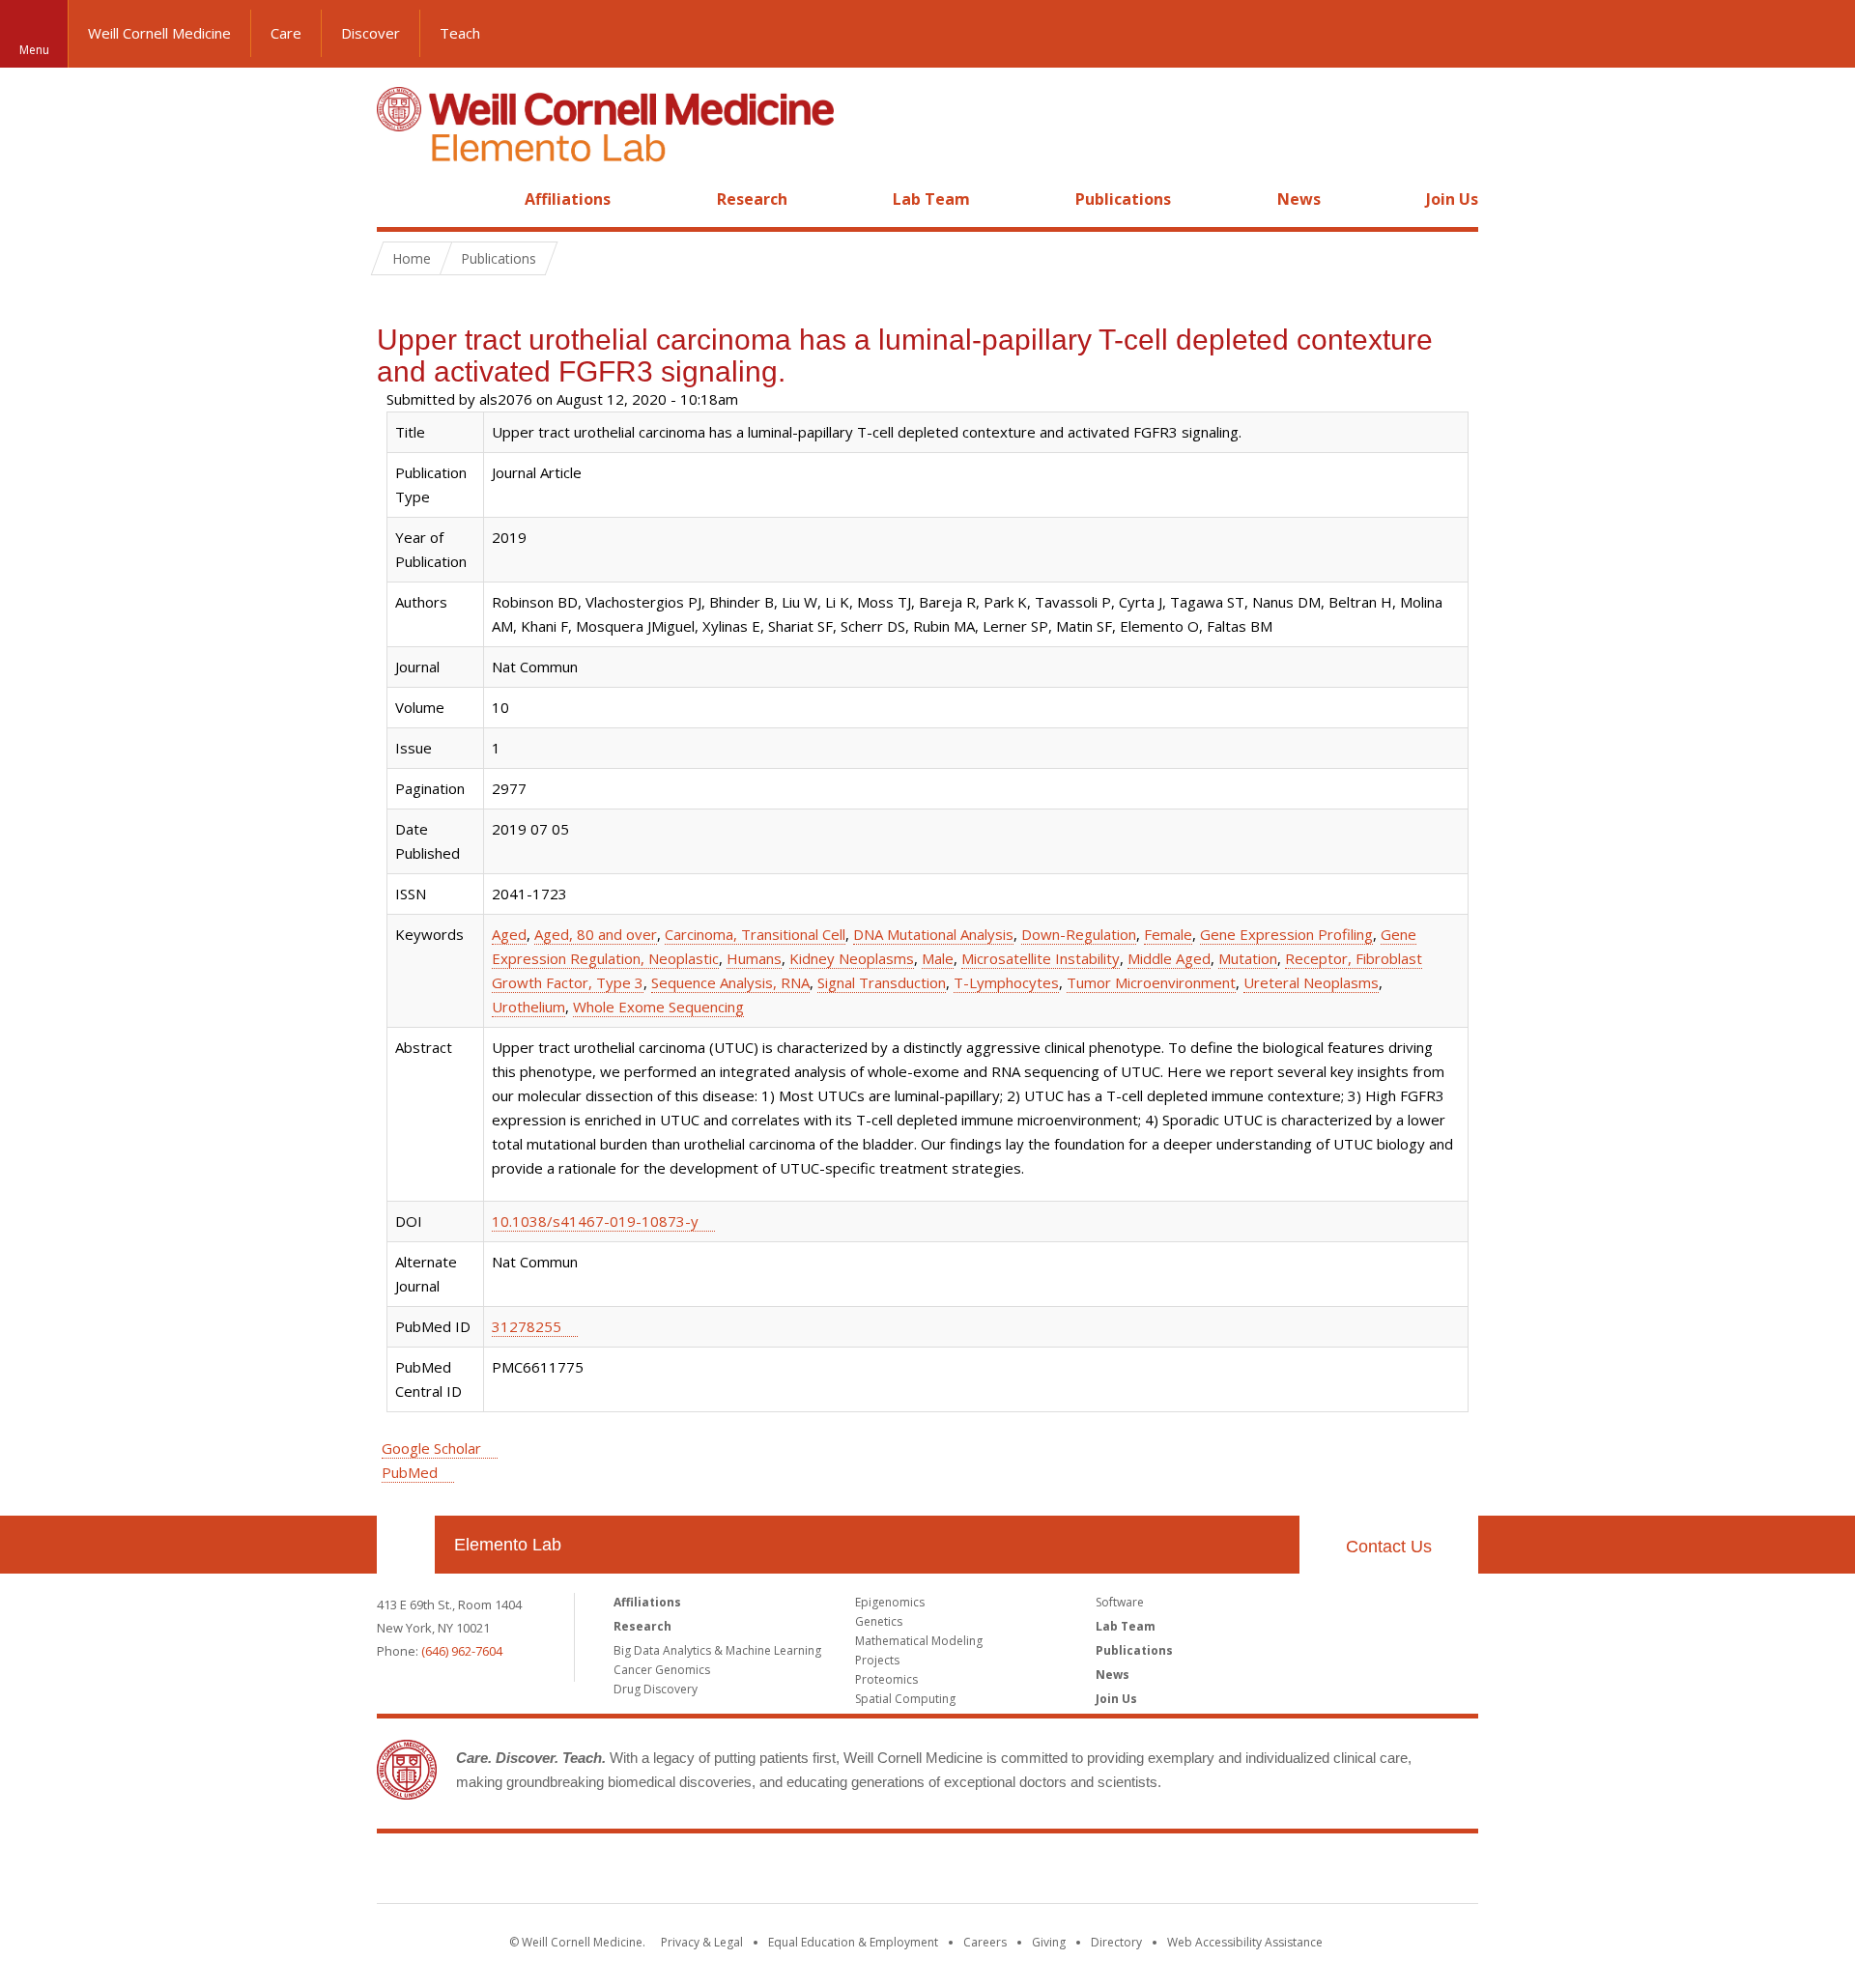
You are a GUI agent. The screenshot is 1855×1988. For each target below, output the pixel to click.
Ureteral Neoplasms (1311, 982)
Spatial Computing (905, 1699)
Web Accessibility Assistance (1245, 1942)
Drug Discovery (656, 1689)
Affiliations (568, 199)
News (1299, 199)
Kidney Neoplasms (852, 958)
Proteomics (886, 1679)
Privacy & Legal (702, 1942)
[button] (1821, 34)
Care (286, 33)
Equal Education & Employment (853, 1942)
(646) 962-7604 (462, 1651)
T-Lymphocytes (1006, 982)
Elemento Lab (508, 1545)
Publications (1123, 199)
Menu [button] (34, 50)
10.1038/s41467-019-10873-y (595, 1221)
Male (938, 958)
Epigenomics (890, 1602)
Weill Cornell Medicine (159, 33)
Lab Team (931, 199)
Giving (1049, 1942)
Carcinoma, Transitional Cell (755, 934)
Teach (460, 33)
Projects (877, 1660)
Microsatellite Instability (1041, 958)
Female (1168, 934)
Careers (985, 1942)
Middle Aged (1169, 958)
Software (1120, 1602)
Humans (754, 958)
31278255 (527, 1326)
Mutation (1248, 958)
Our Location (406, 1545)
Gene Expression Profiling (1286, 934)
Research (752, 199)
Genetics (879, 1621)
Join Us (1452, 199)
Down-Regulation (1079, 934)
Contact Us (1389, 1547)
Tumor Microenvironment (1151, 982)
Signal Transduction (882, 982)
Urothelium (528, 1007)
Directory (1116, 1942)
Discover (371, 33)
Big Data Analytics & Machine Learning (717, 1650)
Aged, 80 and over (596, 934)
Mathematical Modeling (919, 1641)
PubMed (410, 1472)
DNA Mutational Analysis (933, 934)
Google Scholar (431, 1448)
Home (398, 199)
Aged (509, 934)
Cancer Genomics (662, 1670)
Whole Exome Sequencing (658, 1007)
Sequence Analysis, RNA (730, 982)
